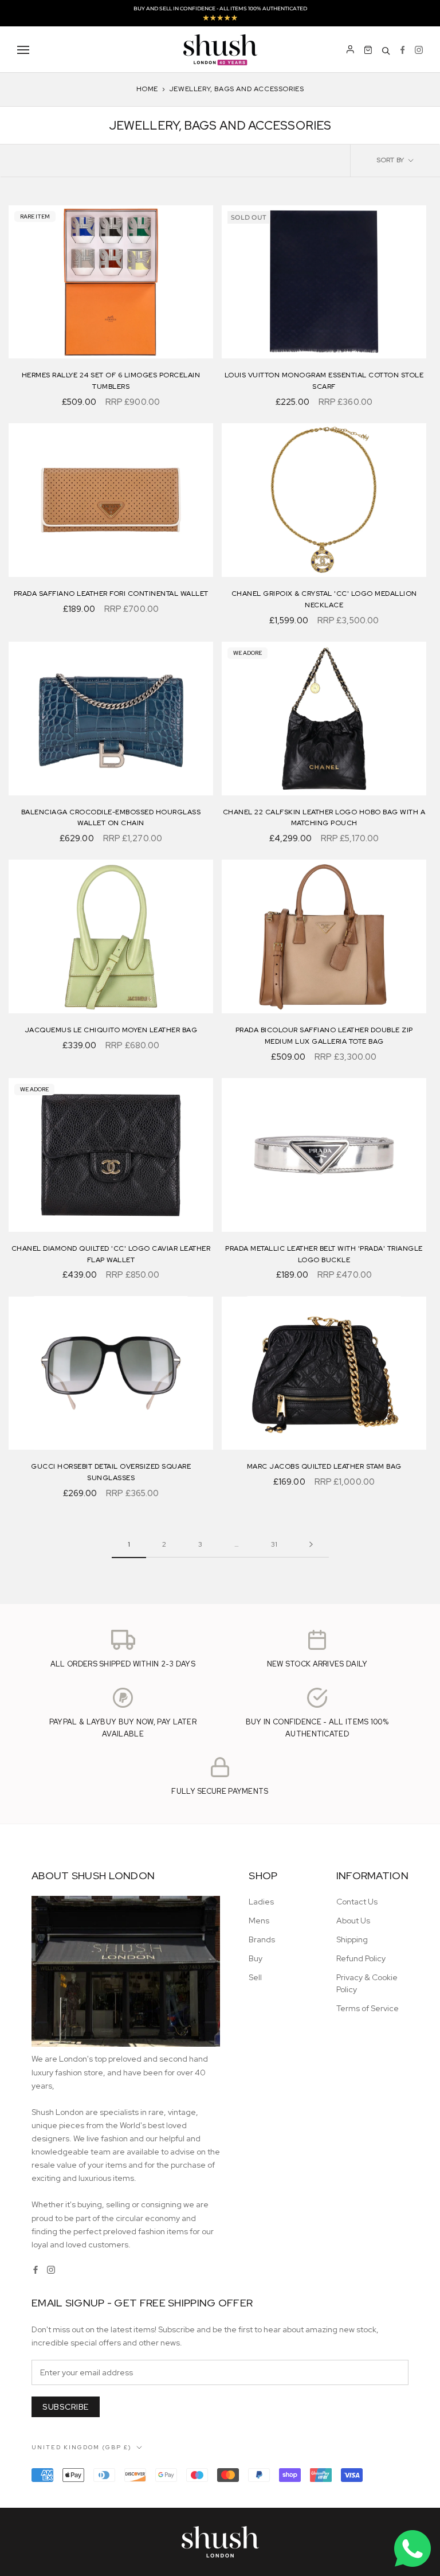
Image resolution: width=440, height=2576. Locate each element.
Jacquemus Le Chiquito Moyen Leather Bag (111, 1030)
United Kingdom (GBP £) (82, 2447)
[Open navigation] (23, 50)
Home (147, 89)
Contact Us (357, 1902)
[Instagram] (419, 50)
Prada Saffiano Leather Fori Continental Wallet (111, 594)
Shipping (352, 1939)
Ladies (261, 1902)
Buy (256, 1958)
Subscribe (66, 2407)
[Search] (386, 50)
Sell (255, 1977)
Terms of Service (368, 2008)
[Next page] (311, 1545)
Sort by (391, 160)
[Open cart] (368, 50)
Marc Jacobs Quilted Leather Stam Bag (324, 1466)
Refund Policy (361, 1958)
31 (274, 1544)
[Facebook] (402, 50)
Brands (262, 1939)
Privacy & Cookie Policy (367, 1983)
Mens (259, 1921)
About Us (353, 1921)
